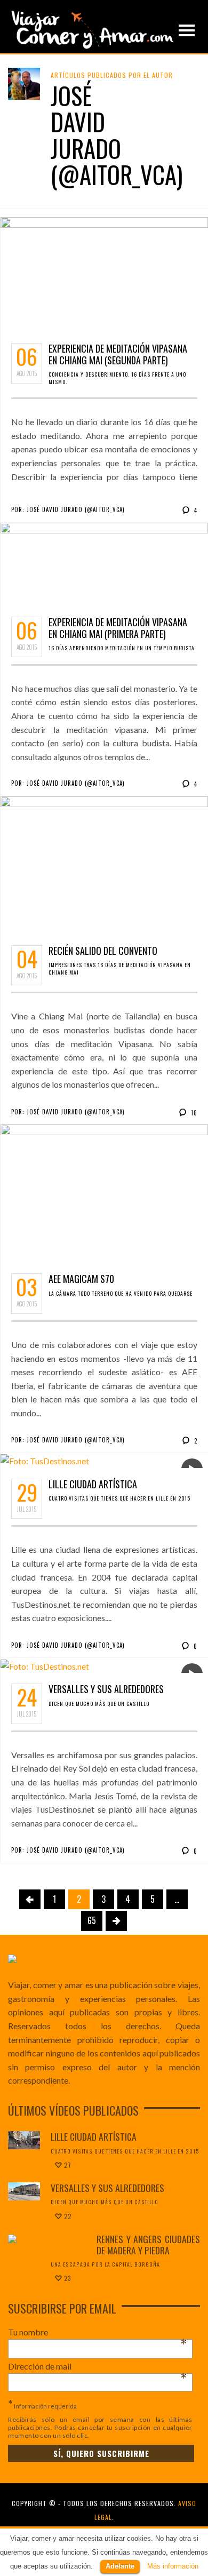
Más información (173, 2566)
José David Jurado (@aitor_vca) (76, 509)
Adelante (120, 2566)
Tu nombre (98, 2332)
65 (92, 1920)
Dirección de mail (98, 2366)
